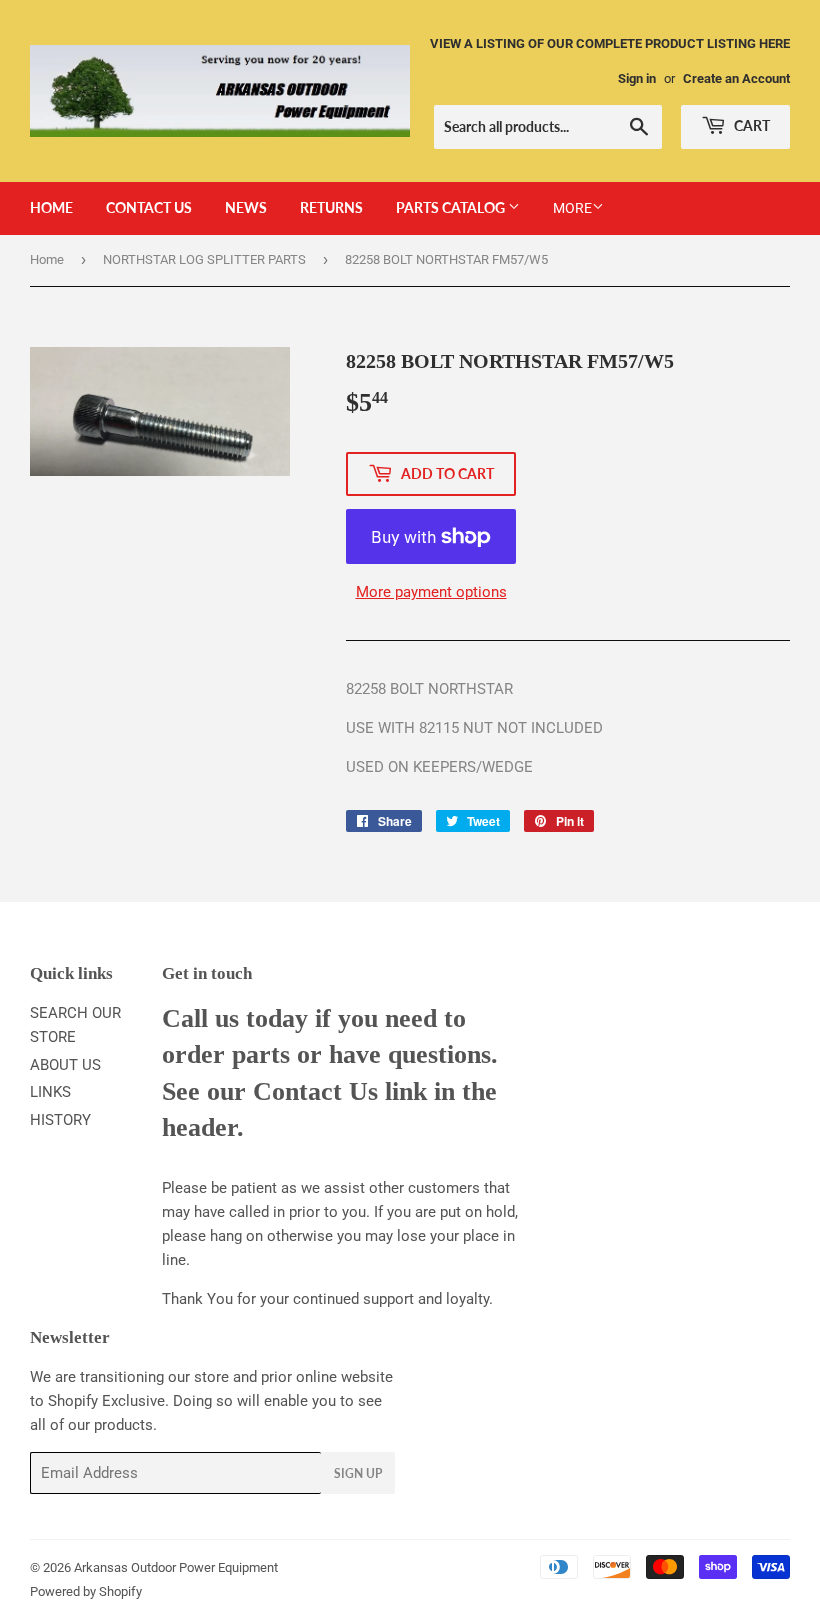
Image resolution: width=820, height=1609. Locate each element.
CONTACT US (149, 207)
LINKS (50, 1092)
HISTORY (60, 1120)
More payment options (431, 592)
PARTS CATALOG (452, 207)
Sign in (637, 78)
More (572, 208)
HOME (51, 207)
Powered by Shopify (86, 1591)
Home (47, 259)
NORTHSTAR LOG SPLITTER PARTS (204, 259)
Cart (750, 125)
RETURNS (331, 207)
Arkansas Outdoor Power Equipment (176, 1567)
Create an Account (736, 78)
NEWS (246, 207)
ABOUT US (65, 1065)
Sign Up (358, 1473)
